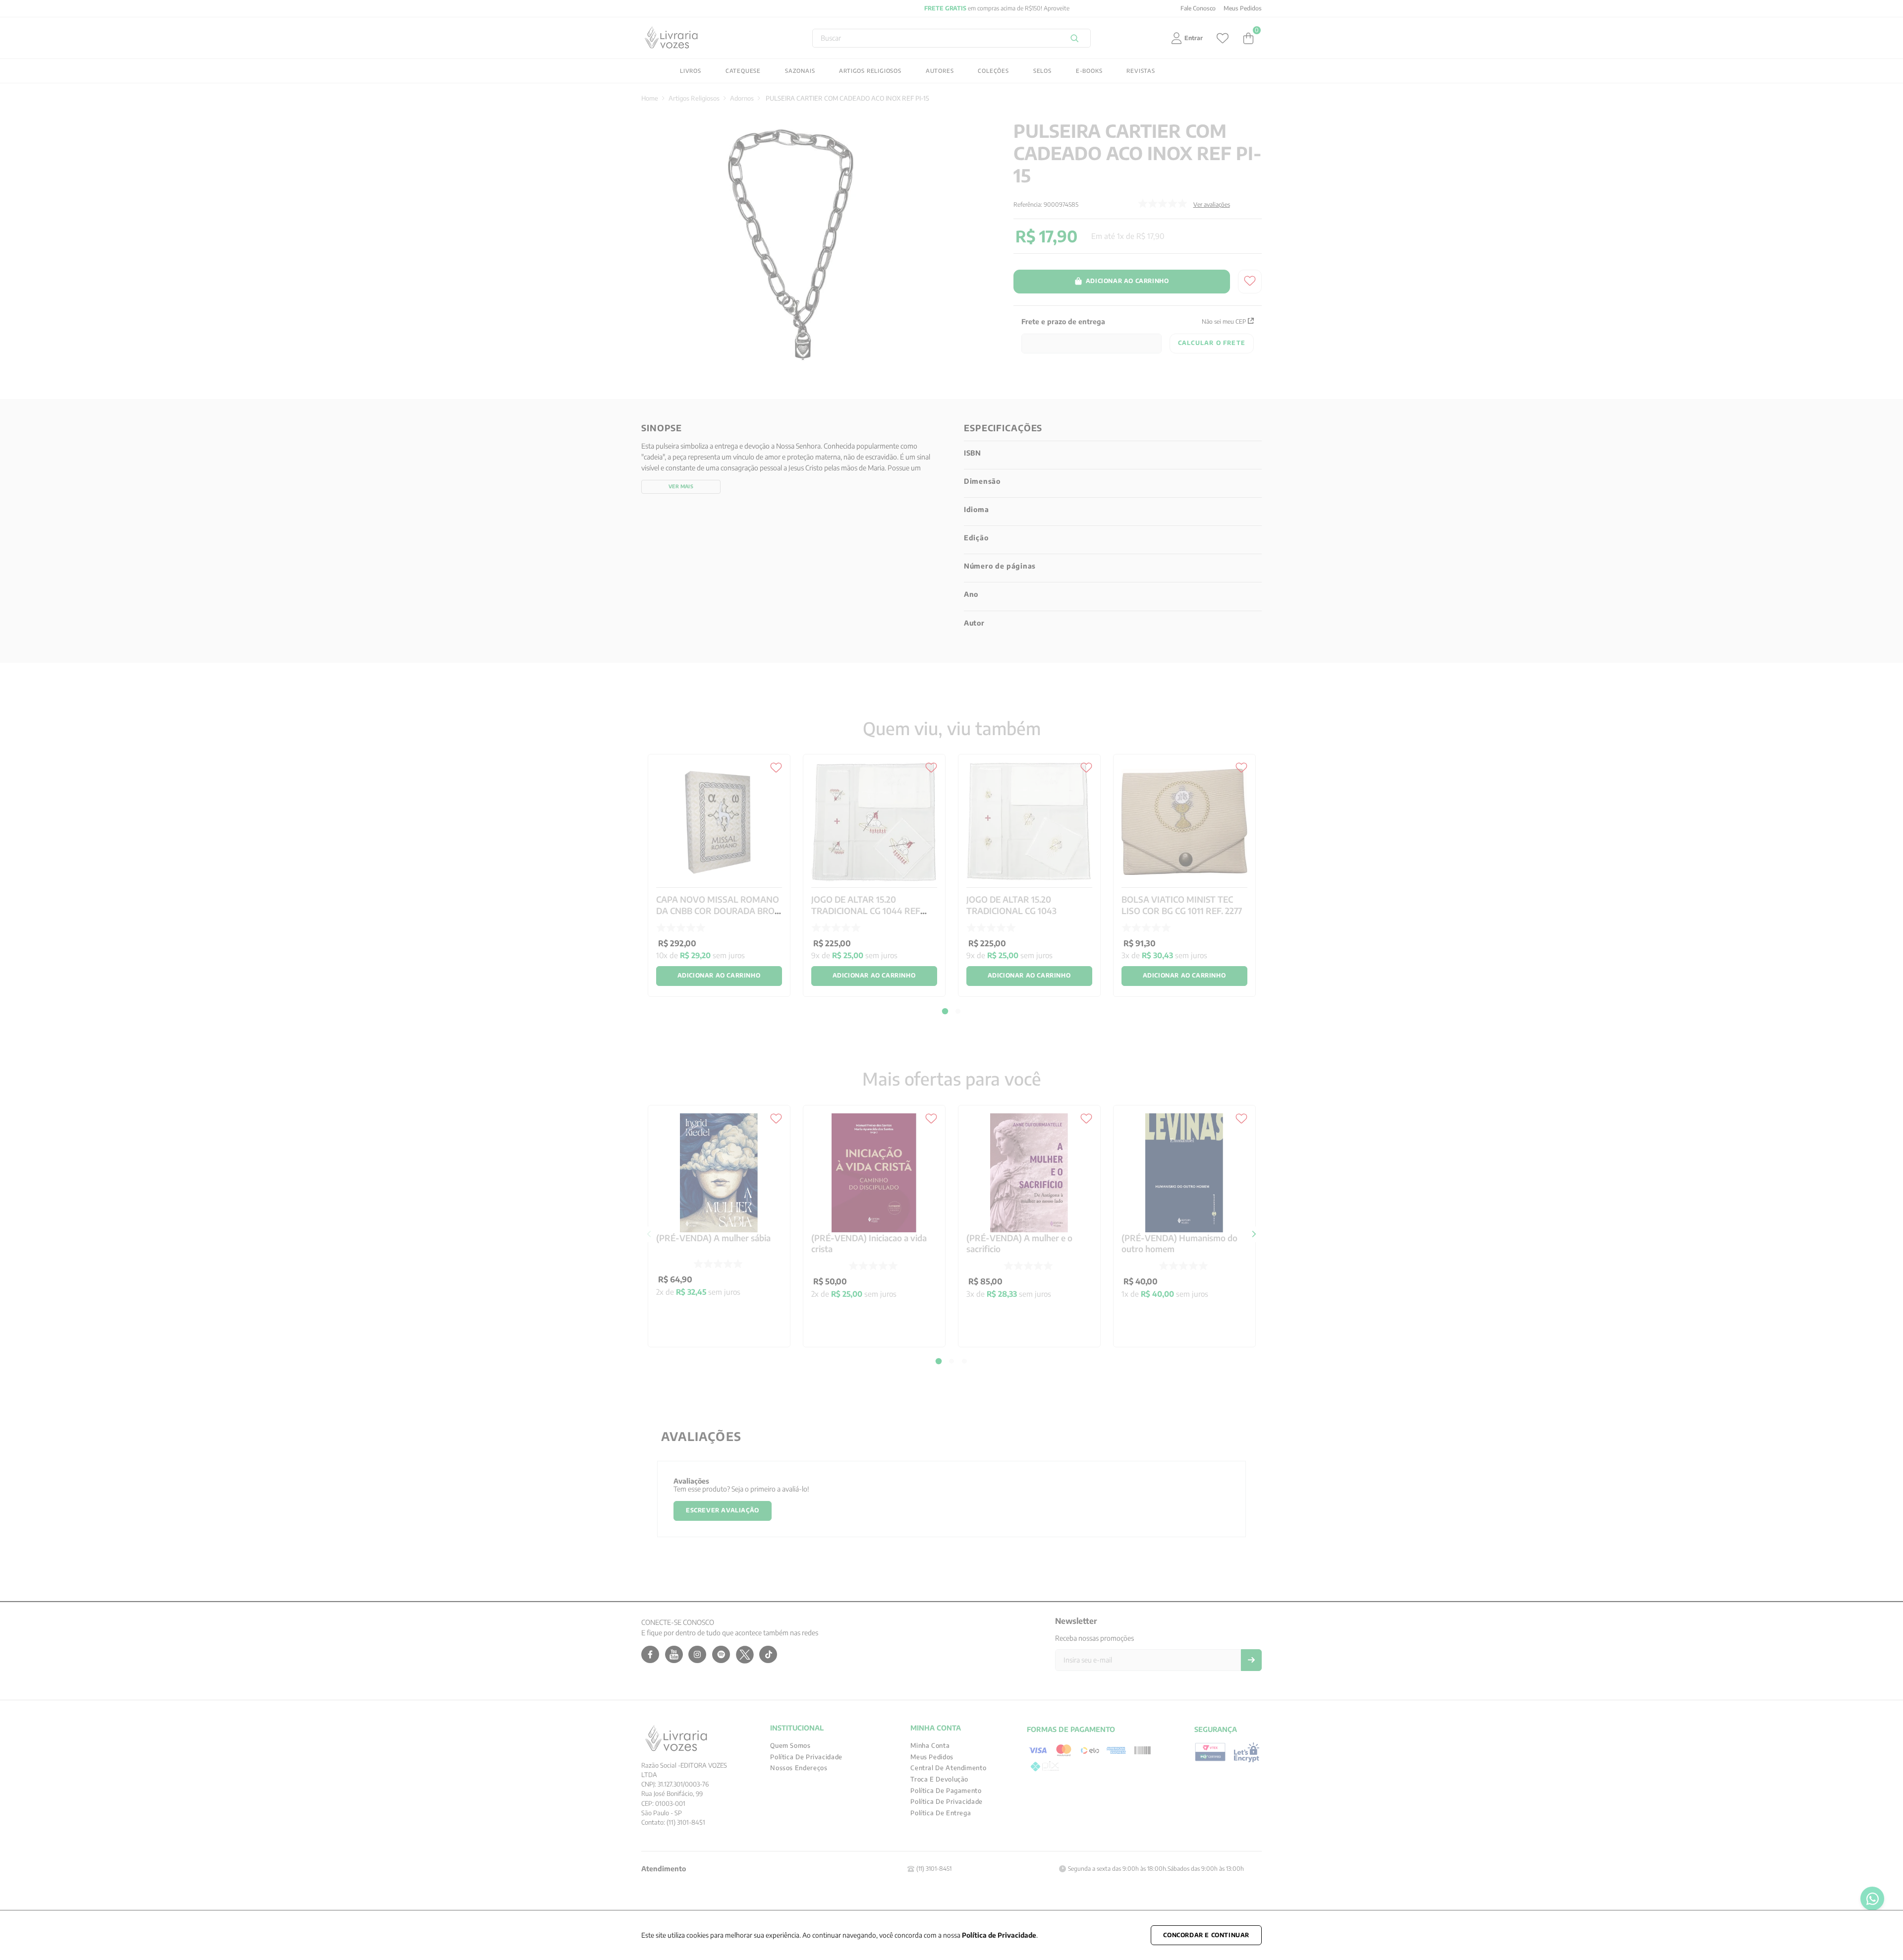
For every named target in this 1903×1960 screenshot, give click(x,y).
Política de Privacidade (999, 1935)
